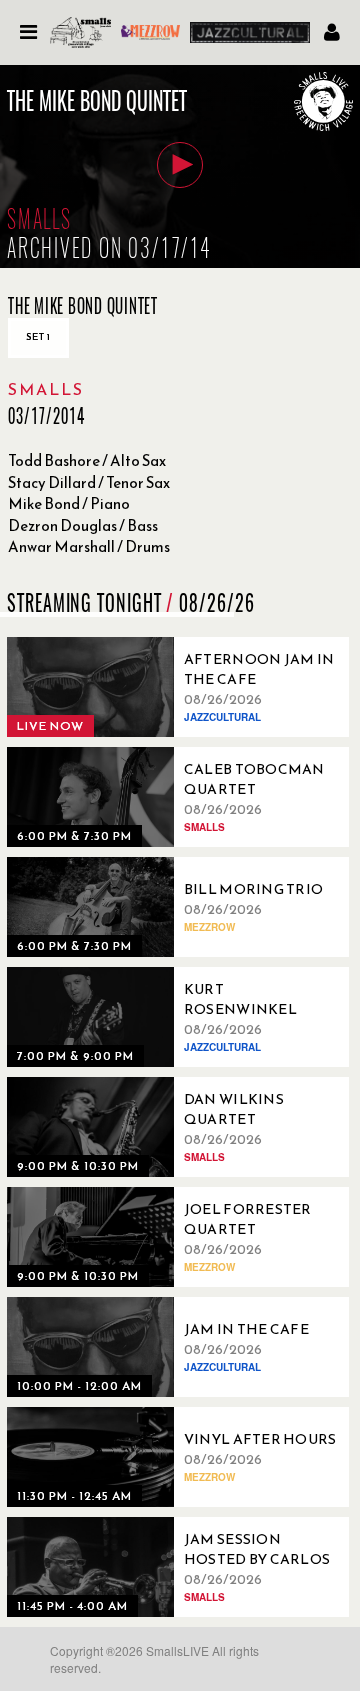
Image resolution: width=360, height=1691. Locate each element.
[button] (180, 165)
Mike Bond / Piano (69, 503)
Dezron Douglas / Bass (83, 525)
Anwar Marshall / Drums (89, 546)
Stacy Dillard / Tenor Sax (89, 482)
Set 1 (38, 336)
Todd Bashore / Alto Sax (87, 460)
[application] (180, 166)
